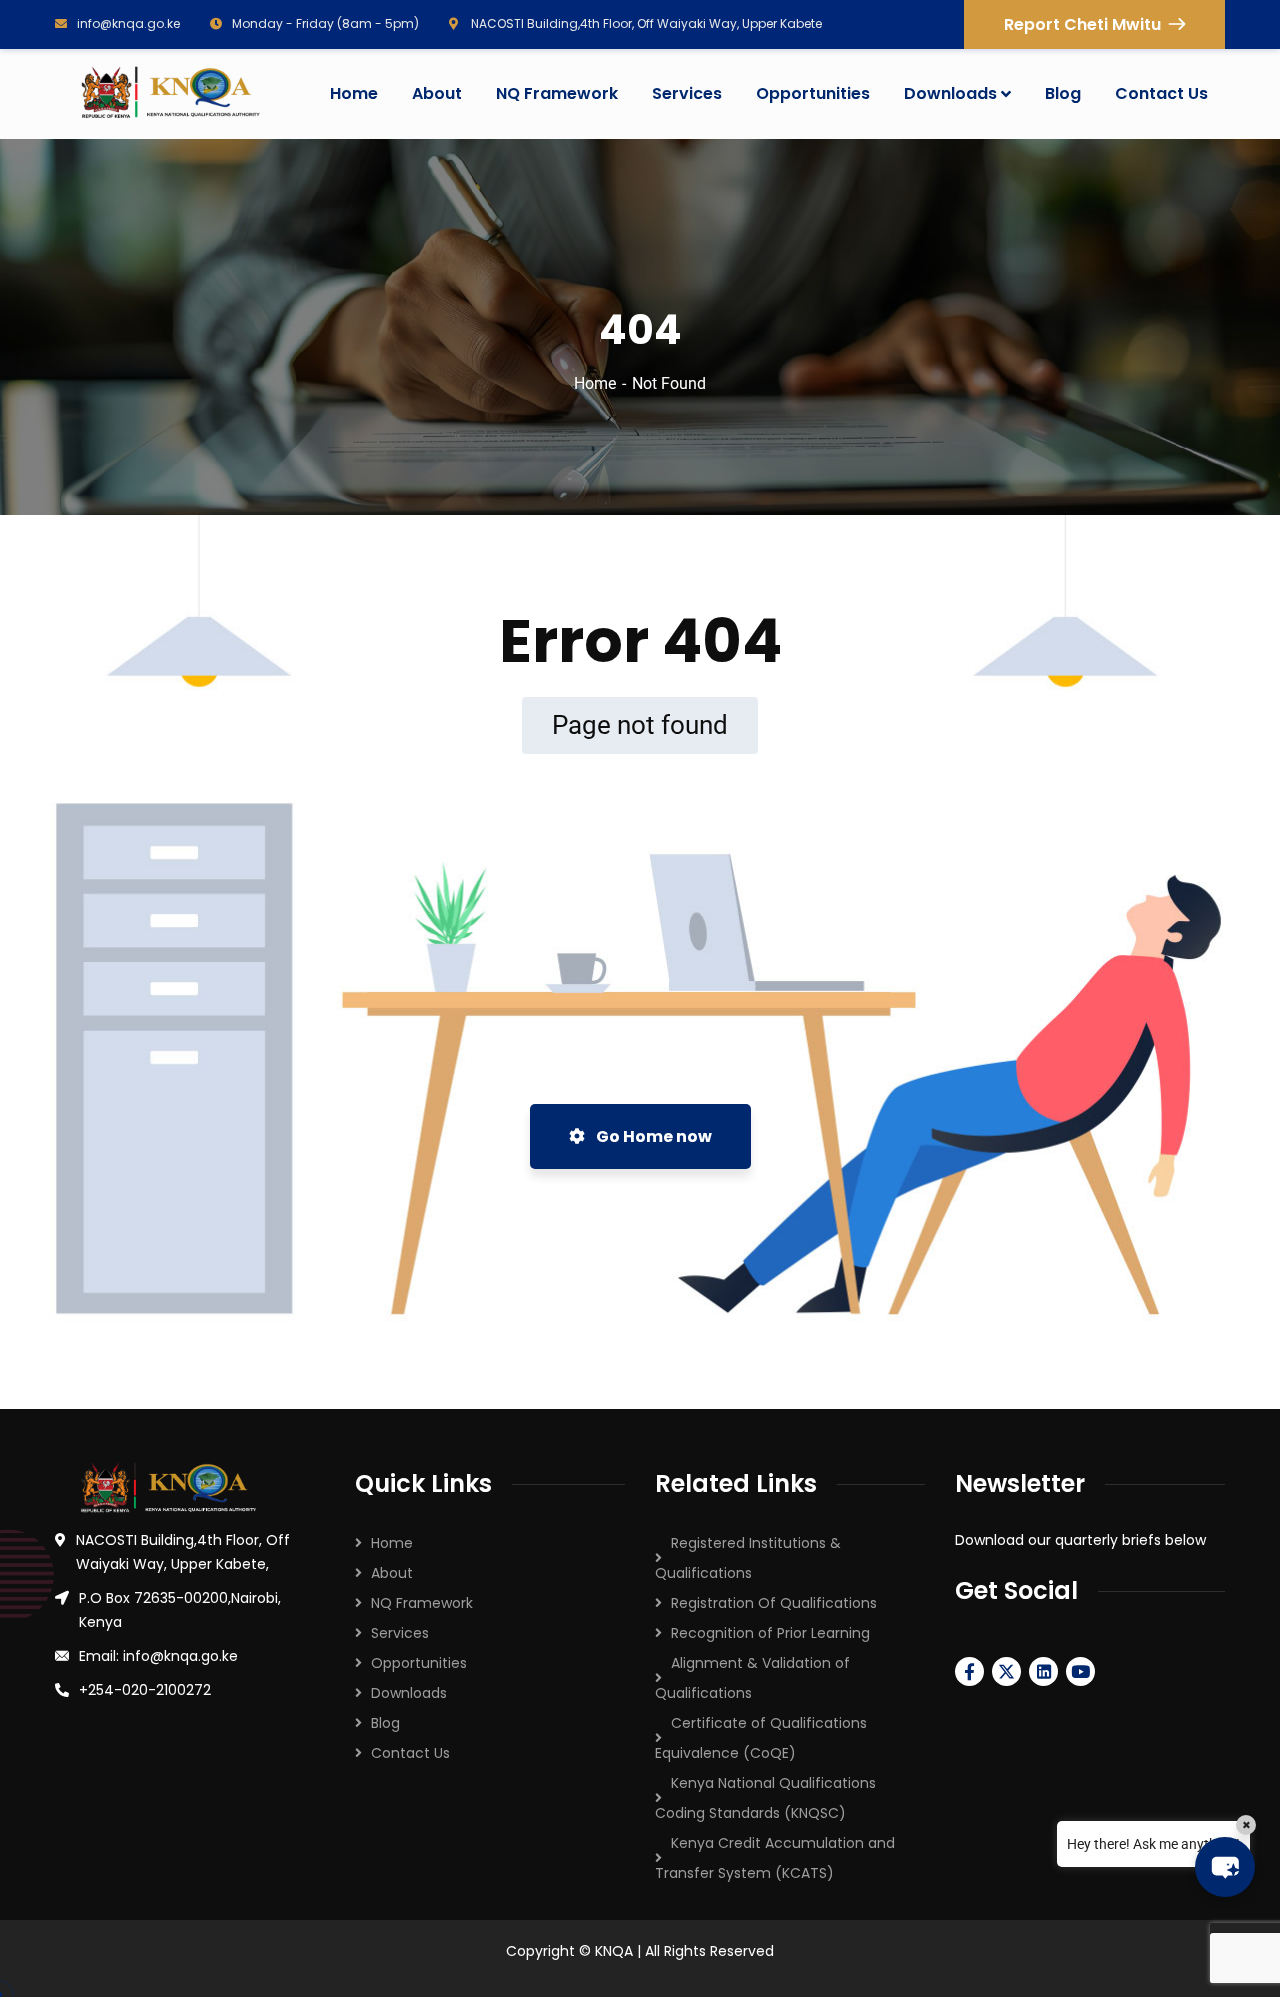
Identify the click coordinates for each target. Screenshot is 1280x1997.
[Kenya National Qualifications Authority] (169, 94)
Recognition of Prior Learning (770, 1633)
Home (595, 383)
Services (400, 1633)
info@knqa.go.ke (128, 23)
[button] (1225, 1867)
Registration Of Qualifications (774, 1603)
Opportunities (419, 1663)
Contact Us (410, 1753)
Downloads (409, 1693)
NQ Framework (422, 1603)
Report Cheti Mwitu (1082, 24)
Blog (385, 1723)
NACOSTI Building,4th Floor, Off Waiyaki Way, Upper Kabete (645, 23)
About (392, 1573)
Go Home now (652, 1136)
